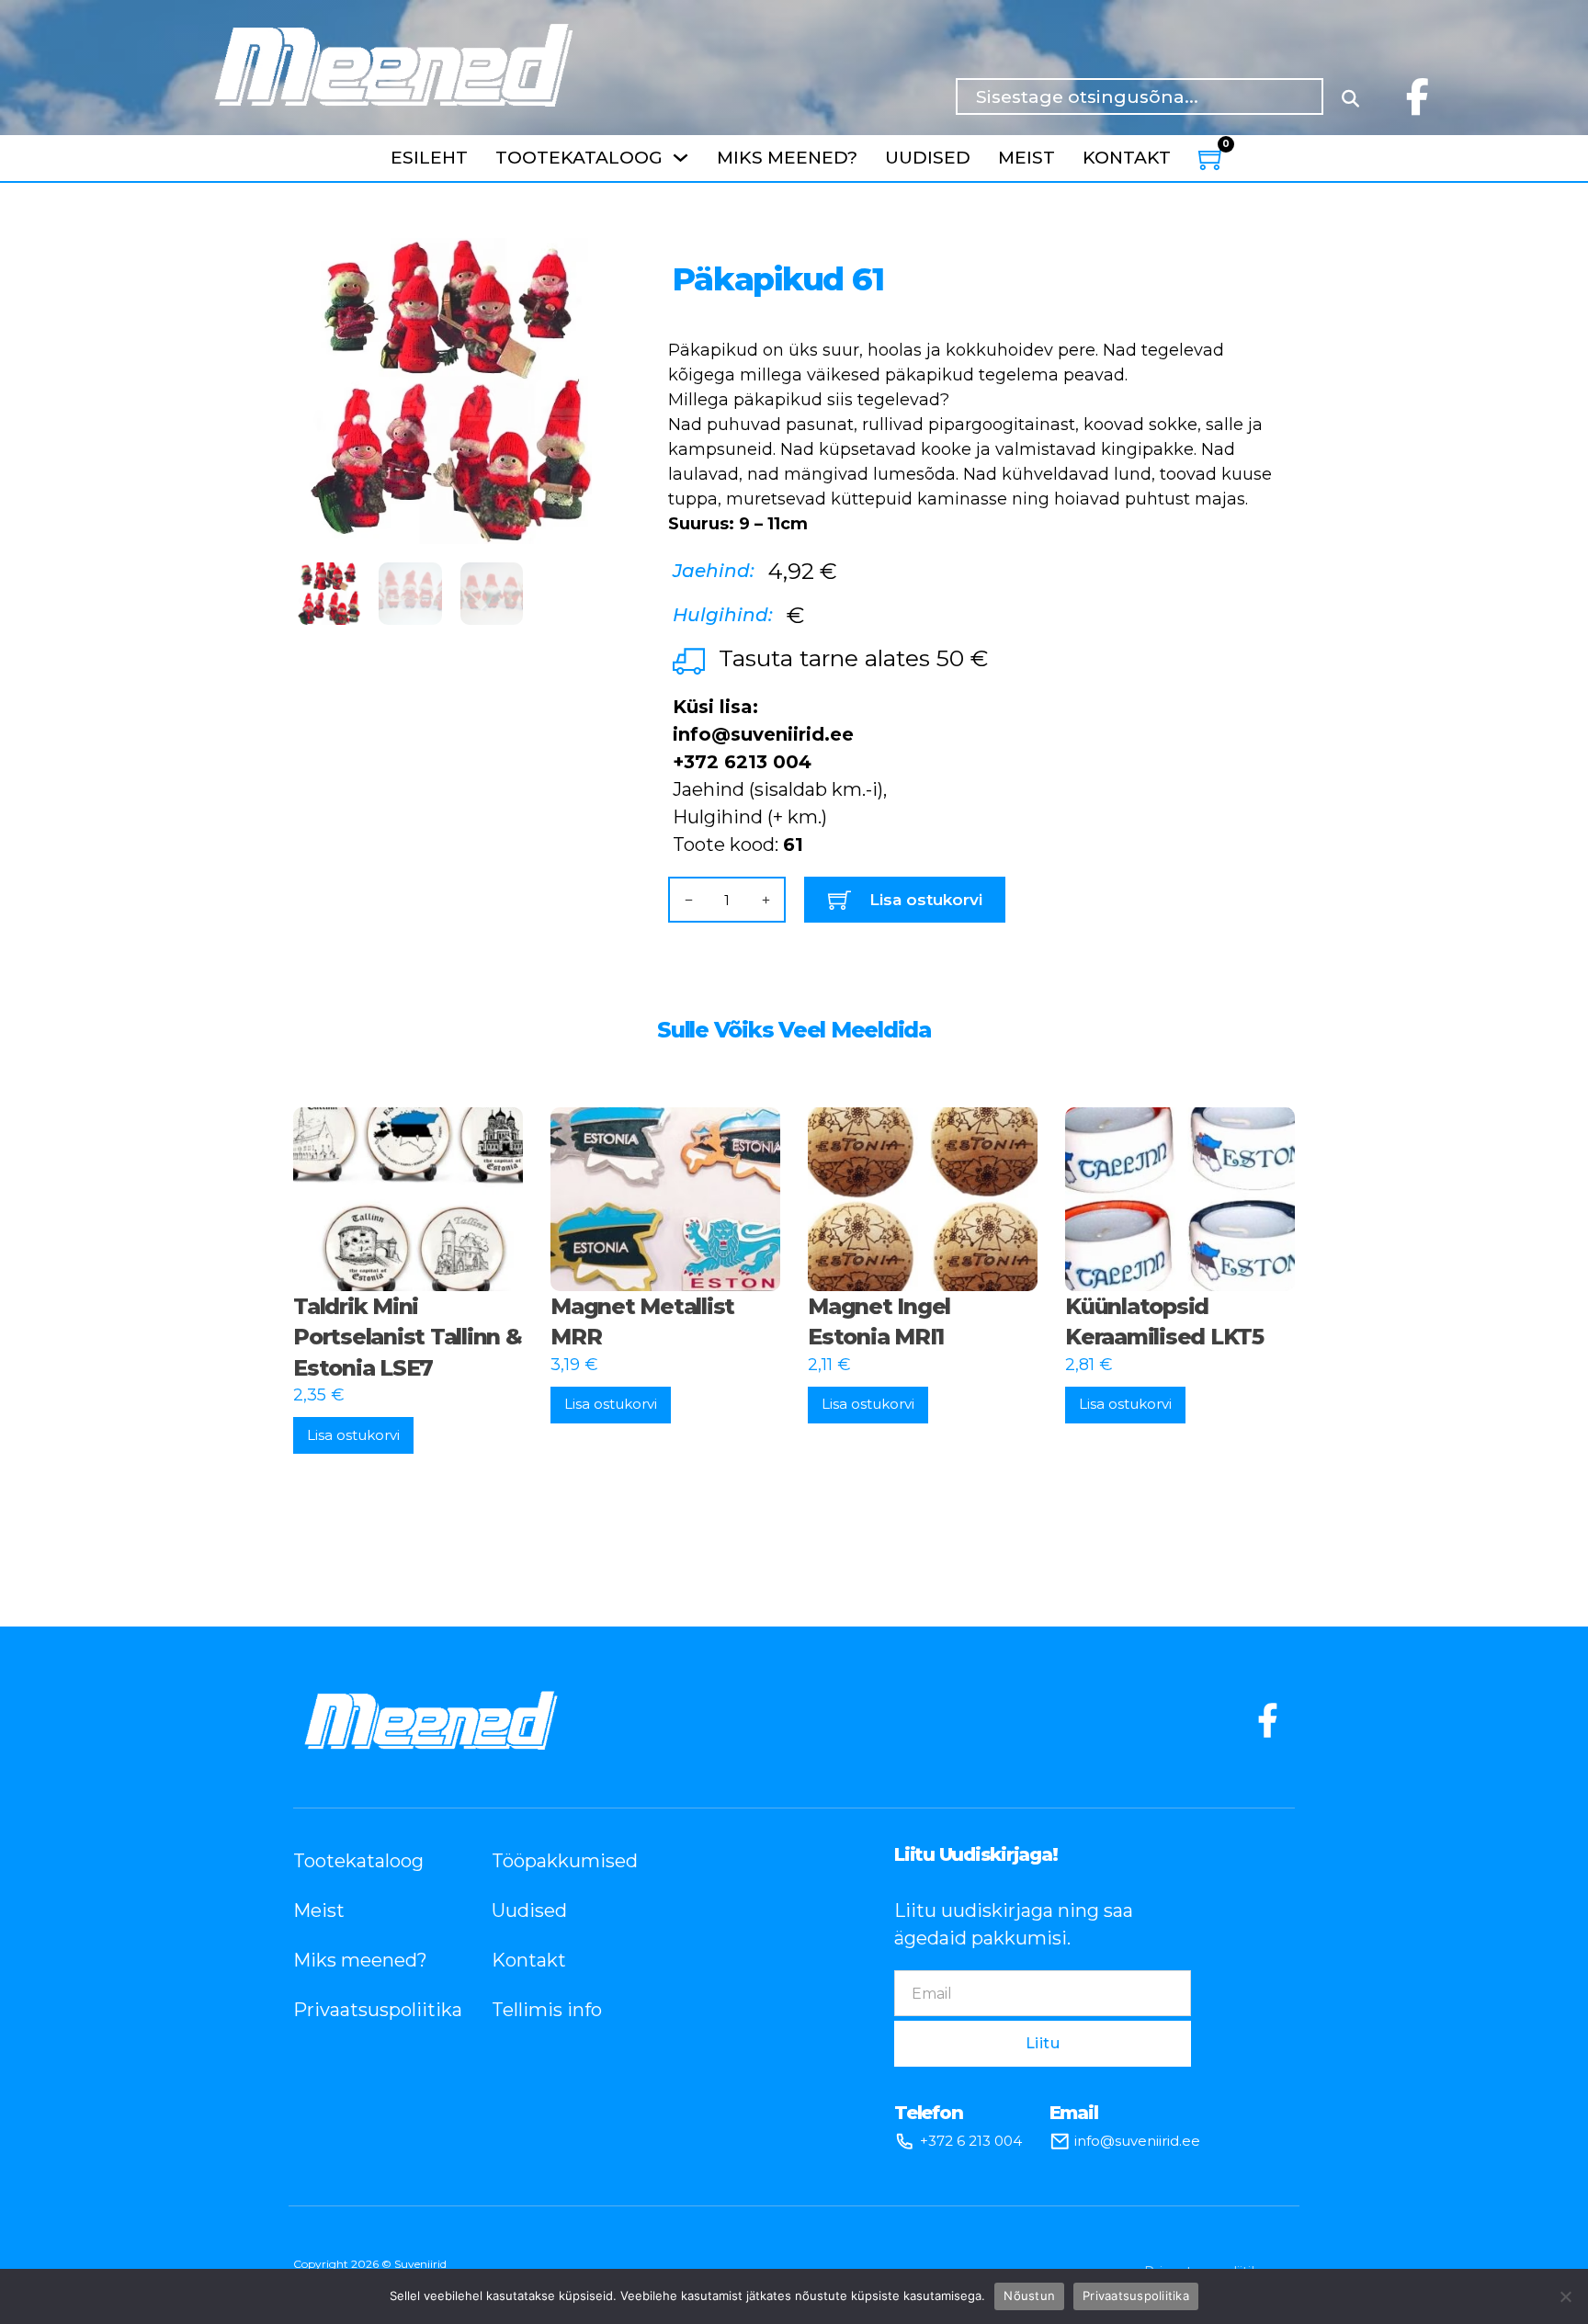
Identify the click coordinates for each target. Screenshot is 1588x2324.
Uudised (928, 158)
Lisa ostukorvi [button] (353, 1435)
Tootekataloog (579, 158)
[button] (579, 263)
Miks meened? (787, 158)
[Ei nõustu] (1565, 2296)
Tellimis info (547, 2010)
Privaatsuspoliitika (365, 2010)
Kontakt (1127, 158)
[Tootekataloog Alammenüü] (681, 158)
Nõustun (1029, 2296)
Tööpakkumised (563, 1861)
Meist (1027, 158)
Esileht (429, 158)
